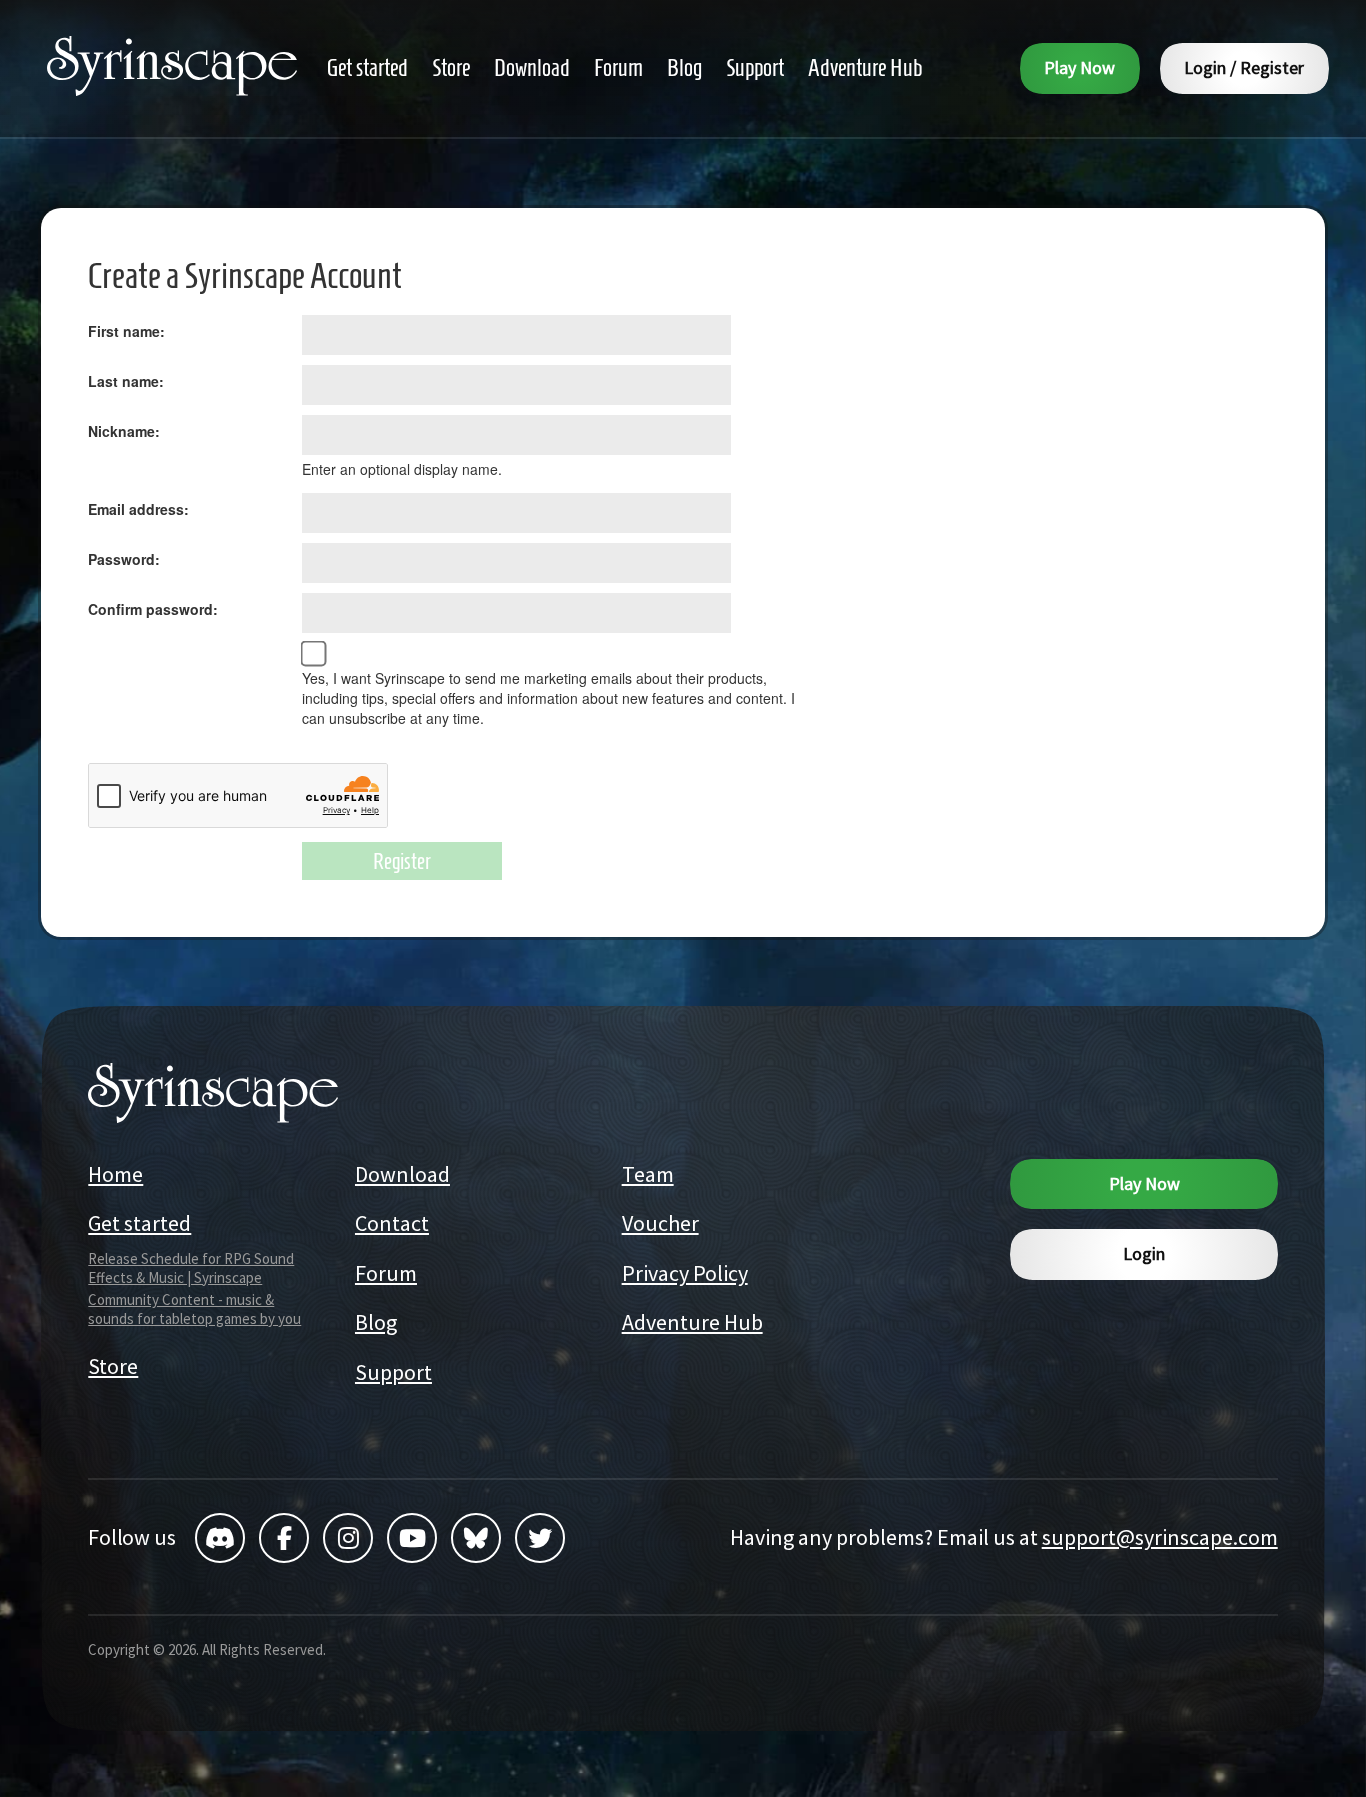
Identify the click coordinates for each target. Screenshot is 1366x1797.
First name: (126, 331)
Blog (376, 1322)
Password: (124, 559)
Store (113, 1366)
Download (402, 1174)
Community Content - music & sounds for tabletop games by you (194, 1309)
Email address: (138, 509)
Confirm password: (153, 609)
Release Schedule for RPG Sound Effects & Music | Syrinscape (191, 1268)
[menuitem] (367, 68)
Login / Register (1244, 67)
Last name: (126, 381)
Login (1144, 1253)
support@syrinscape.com (1160, 1537)
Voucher (660, 1223)
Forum (386, 1273)
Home (115, 1174)
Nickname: (124, 431)
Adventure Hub (692, 1322)
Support (393, 1372)
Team (648, 1174)
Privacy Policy (685, 1273)
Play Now (1079, 67)
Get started (139, 1223)
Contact (392, 1223)
